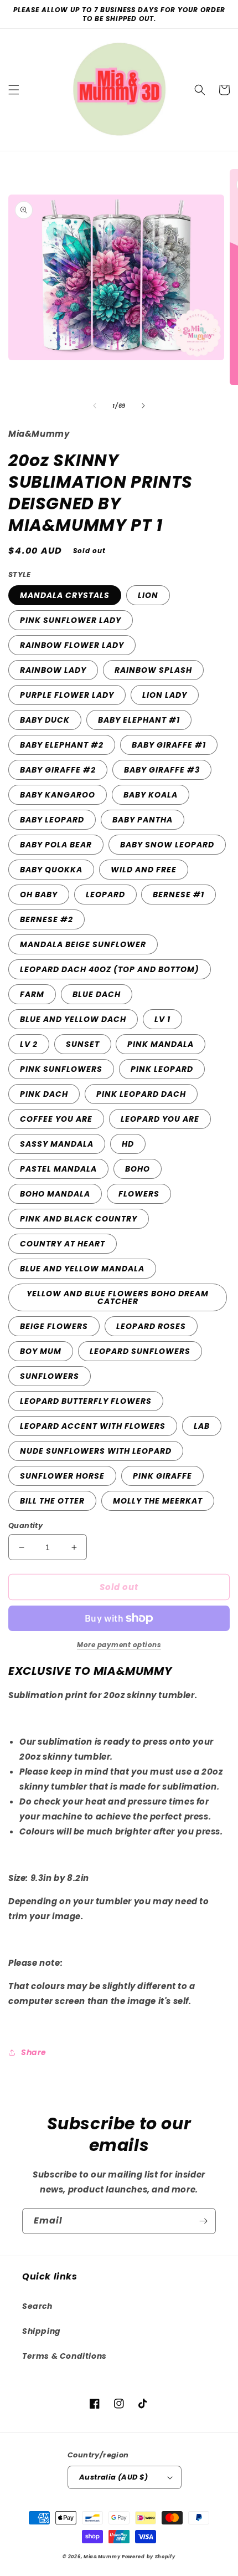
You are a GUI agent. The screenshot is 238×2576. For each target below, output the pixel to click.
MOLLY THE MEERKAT (158, 1501)
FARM (32, 994)
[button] (14, 90)
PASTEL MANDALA (58, 1169)
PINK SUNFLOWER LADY (71, 620)
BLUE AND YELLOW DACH (73, 1019)
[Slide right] (143, 406)
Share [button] (34, 2052)
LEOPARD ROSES (151, 1326)
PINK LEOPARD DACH (141, 1094)
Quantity (25, 1525)
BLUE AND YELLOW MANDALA (82, 1269)
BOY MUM (41, 1351)
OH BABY (39, 895)
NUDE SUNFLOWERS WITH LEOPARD (96, 1451)
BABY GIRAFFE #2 (58, 770)
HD (128, 1144)
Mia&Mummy (102, 2557)
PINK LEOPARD (162, 1069)
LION (148, 595)
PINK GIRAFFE (162, 1476)
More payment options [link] (119, 1645)
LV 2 (29, 1044)
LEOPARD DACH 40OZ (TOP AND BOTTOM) (110, 969)
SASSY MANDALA (57, 1144)
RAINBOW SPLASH (153, 670)
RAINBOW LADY (53, 670)
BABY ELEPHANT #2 (62, 745)
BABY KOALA (151, 795)
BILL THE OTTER (52, 1501)
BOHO (138, 1169)
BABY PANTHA (143, 820)
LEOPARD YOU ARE (160, 1119)
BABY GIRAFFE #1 (169, 745)
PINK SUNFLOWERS (61, 1069)
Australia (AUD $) (114, 2477)
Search (37, 2306)
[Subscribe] (203, 2221)
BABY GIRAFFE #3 (162, 770)
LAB (202, 1426)
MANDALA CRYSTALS (65, 595)
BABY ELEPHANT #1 (139, 720)
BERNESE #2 (46, 919)
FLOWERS (139, 1194)
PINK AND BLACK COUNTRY (79, 1219)
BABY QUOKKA (51, 870)
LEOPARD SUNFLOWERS (140, 1351)
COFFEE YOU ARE (56, 1119)
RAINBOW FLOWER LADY (72, 645)
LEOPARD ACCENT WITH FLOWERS (93, 1426)
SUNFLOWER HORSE (62, 1476)
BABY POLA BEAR (56, 845)
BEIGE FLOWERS (54, 1326)
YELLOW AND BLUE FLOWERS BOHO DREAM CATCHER (118, 1297)
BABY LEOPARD (52, 820)
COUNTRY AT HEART (63, 1244)
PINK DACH (44, 1094)
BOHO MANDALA (55, 1194)
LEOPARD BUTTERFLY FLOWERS (86, 1401)
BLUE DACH (97, 994)
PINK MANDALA (161, 1044)
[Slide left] (95, 406)
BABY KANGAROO (58, 795)
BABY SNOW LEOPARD (167, 845)
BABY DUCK (45, 720)
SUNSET (83, 1044)
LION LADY (165, 695)
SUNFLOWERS (50, 1376)
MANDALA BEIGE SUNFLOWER (83, 944)
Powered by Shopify (149, 2557)
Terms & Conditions (64, 2356)
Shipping (42, 2331)
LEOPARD (105, 895)
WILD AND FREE (144, 870)
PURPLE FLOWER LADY (67, 695)
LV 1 (162, 1019)
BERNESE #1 (178, 895)
